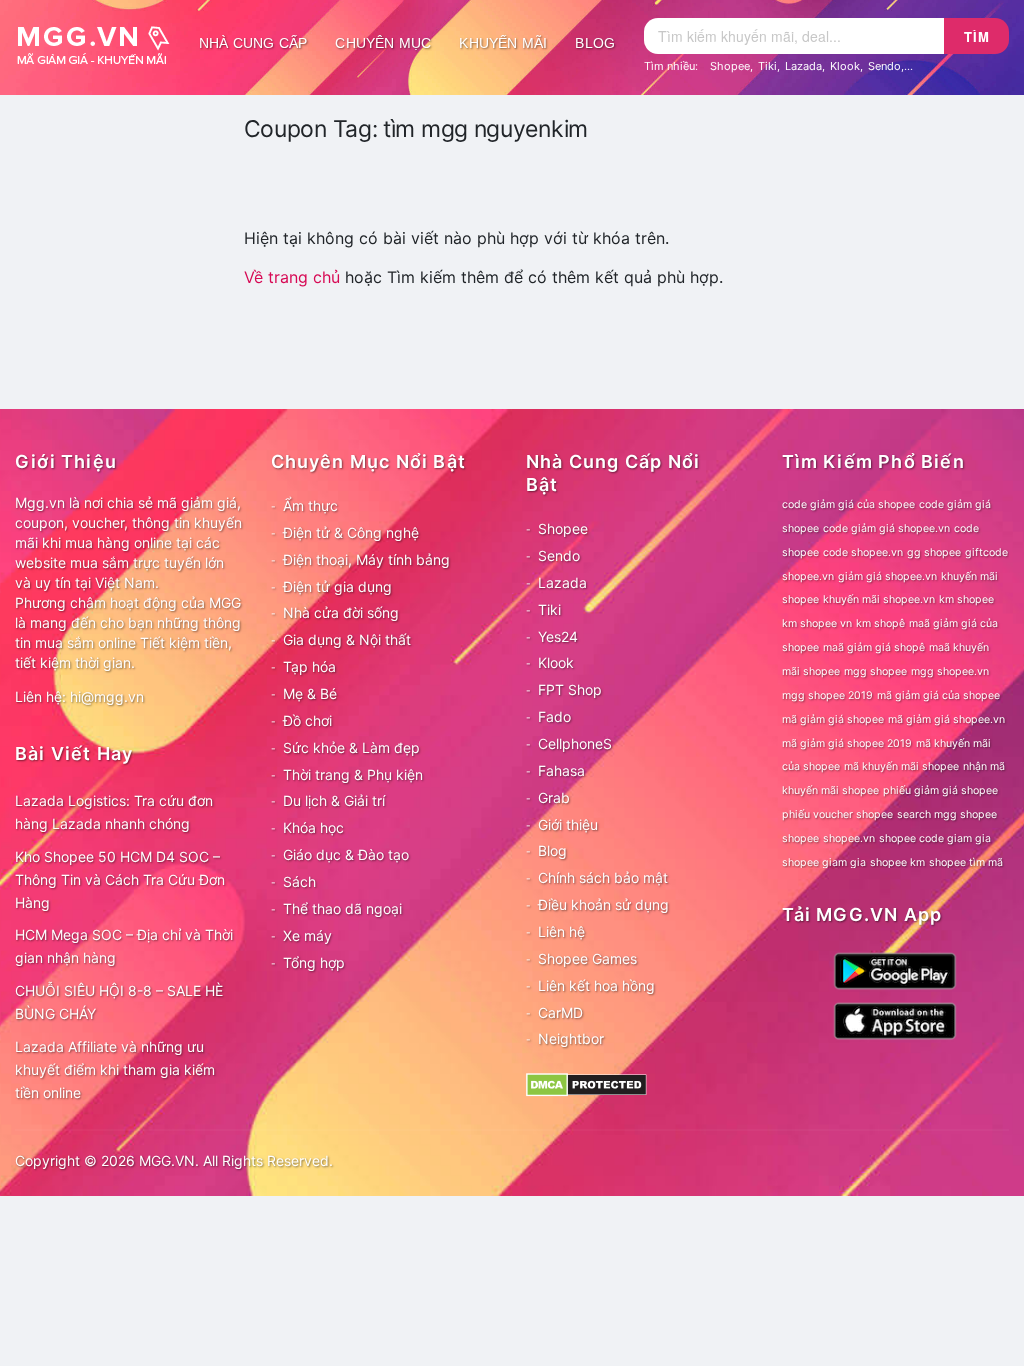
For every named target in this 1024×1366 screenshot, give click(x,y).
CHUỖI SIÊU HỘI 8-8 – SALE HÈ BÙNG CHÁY (119, 1002)
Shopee (730, 66)
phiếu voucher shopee (837, 814)
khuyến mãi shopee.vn (879, 599)
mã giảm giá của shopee (938, 695)
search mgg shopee (947, 814)
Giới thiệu (568, 824)
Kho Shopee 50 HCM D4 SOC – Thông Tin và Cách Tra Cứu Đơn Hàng (120, 879)
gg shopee (934, 552)
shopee (800, 838)
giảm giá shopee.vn (887, 576)
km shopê (880, 623)
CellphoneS (575, 743)
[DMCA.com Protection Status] (586, 1083)
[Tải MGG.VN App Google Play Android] (895, 969)
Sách (299, 881)
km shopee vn (817, 623)
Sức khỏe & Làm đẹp (351, 747)
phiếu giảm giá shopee (940, 790)
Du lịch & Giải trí (334, 800)
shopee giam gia (824, 862)
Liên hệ (561, 931)
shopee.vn (849, 838)
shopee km (897, 862)
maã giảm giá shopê (874, 647)
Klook (845, 66)
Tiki (767, 66)
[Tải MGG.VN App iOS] (895, 1019)
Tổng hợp (314, 962)
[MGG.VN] (100, 43)
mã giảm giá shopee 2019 (847, 743)
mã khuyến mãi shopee (901, 766)
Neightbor (571, 1038)
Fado (554, 716)
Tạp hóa (309, 666)
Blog (595, 43)
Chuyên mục (383, 43)
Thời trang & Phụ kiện (353, 774)
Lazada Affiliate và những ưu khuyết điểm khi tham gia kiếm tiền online (115, 1069)
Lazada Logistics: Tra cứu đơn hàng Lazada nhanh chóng (114, 812)
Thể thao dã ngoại (342, 908)
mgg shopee (875, 671)
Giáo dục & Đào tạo (346, 854)
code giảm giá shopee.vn (886, 528)
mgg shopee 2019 (827, 695)
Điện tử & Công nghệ (351, 532)
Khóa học (313, 827)
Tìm (977, 36)
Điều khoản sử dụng (603, 904)
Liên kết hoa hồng (596, 985)
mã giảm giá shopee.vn (946, 719)
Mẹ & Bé (310, 693)
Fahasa (561, 770)
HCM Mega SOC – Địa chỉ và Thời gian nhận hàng (124, 946)
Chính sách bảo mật (603, 877)
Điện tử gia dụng (337, 586)
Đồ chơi (307, 720)
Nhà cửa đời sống (341, 612)
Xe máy (307, 935)
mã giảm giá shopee (833, 719)
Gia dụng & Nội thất (347, 639)
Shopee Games (587, 958)
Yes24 (558, 636)
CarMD (560, 1012)
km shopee (966, 599)
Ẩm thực (310, 505)
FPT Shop (570, 689)
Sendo (884, 66)
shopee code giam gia (935, 838)
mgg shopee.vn (950, 671)
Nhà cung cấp (253, 43)
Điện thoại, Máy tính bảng (366, 559)
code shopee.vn (863, 552)
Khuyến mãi (503, 43)
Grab (554, 797)
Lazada (803, 66)
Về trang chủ (292, 277)
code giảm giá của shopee (848, 504)
